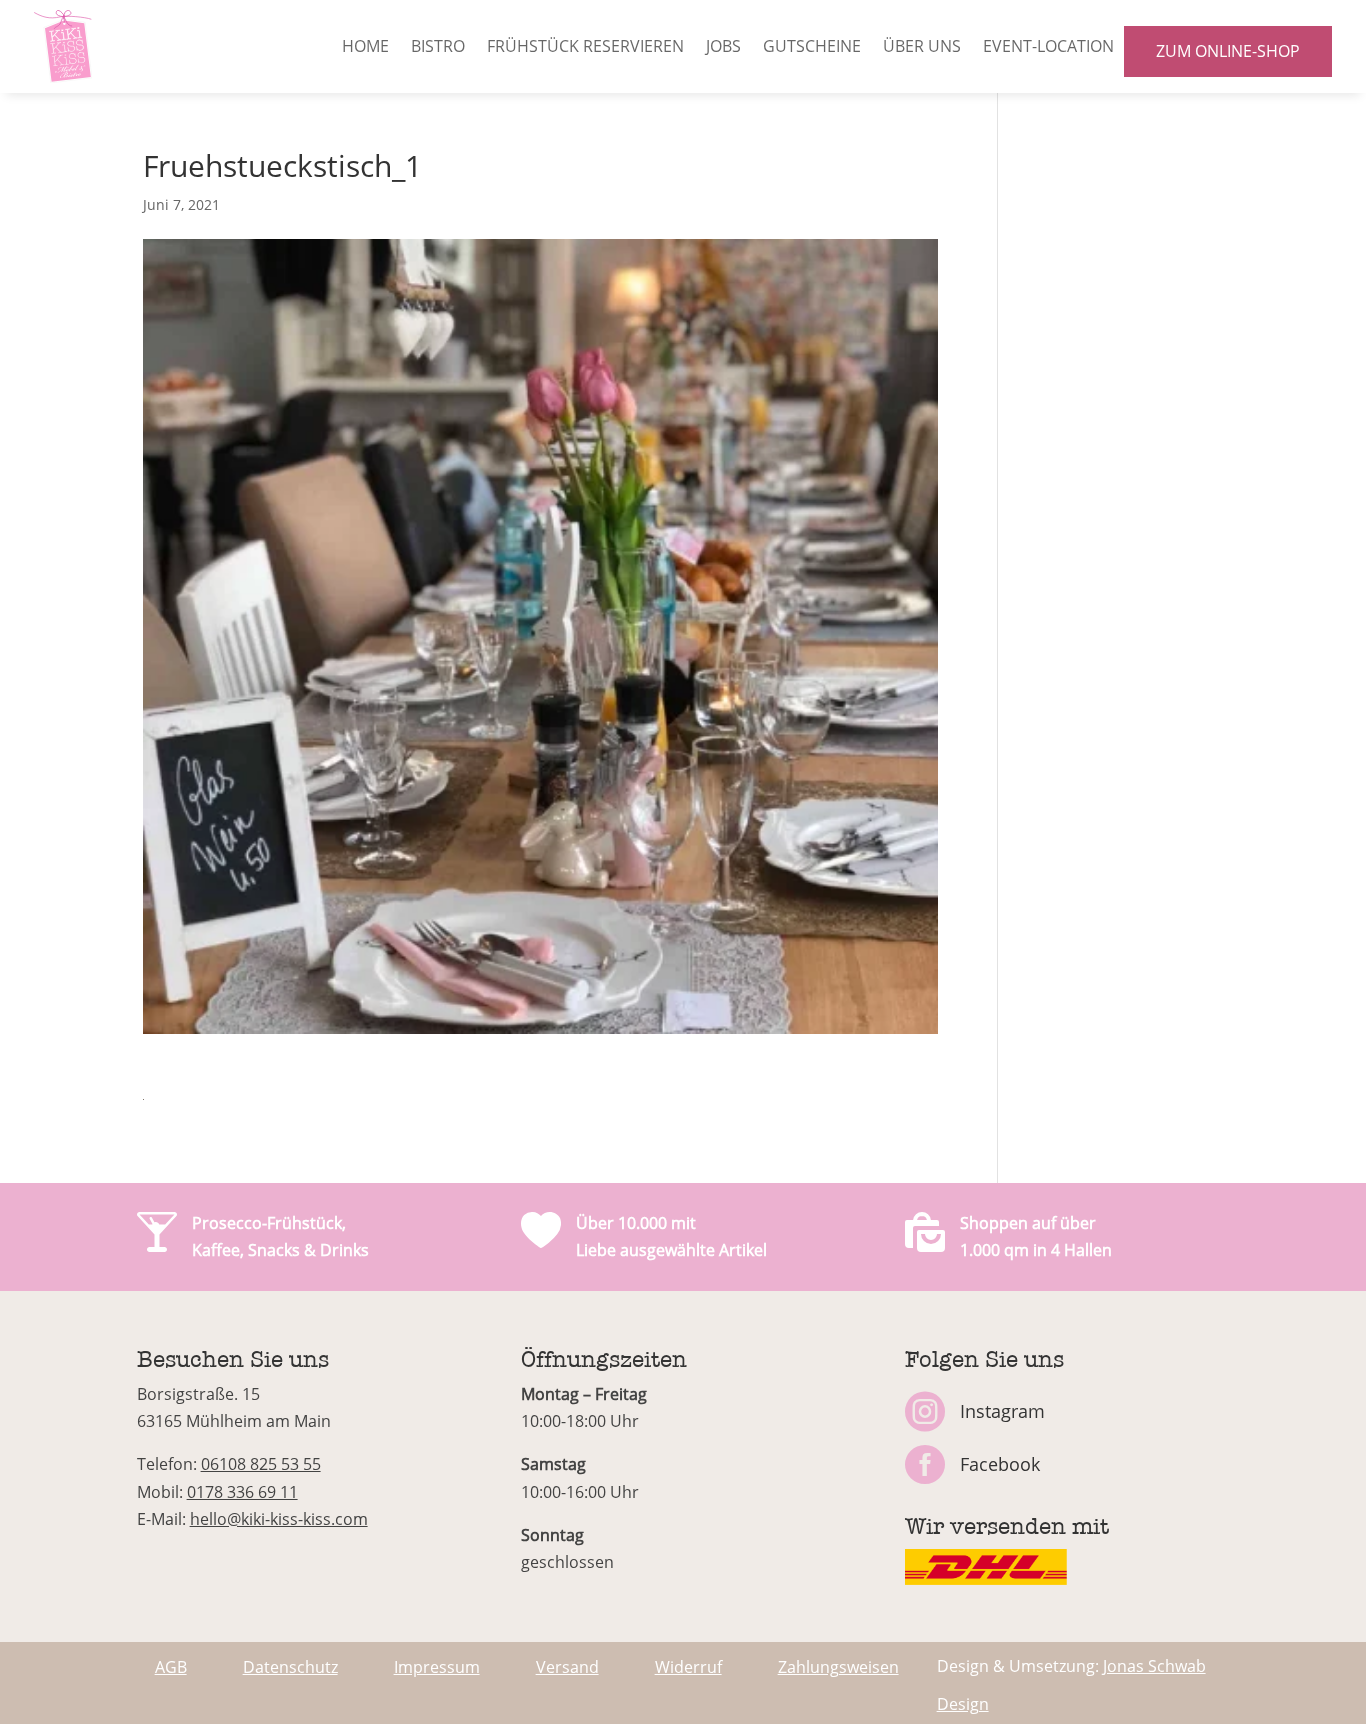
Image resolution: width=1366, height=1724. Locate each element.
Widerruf (688, 1667)
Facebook (1000, 1464)
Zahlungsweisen (838, 1667)
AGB (171, 1667)
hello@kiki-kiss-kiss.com (279, 1519)
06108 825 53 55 (261, 1464)
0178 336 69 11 (242, 1492)
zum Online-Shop (1228, 51)
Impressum (437, 1667)
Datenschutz (290, 1667)
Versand (567, 1667)
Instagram (1002, 1411)
